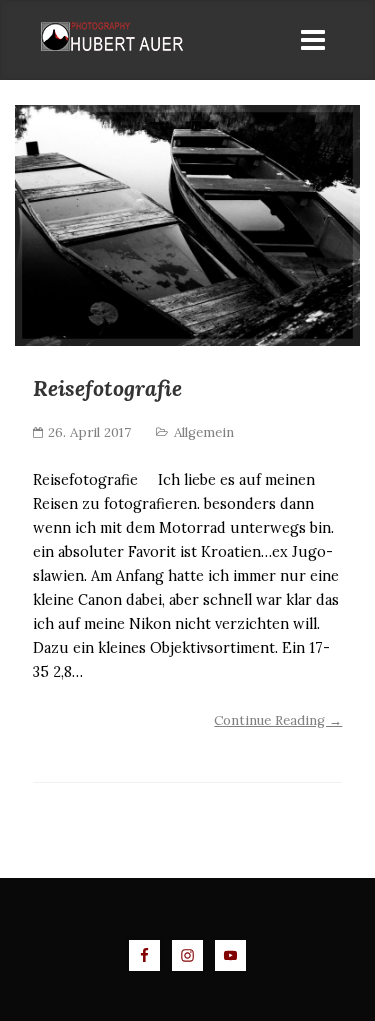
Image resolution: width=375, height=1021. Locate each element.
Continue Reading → (278, 720)
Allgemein (204, 432)
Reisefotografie (107, 388)
